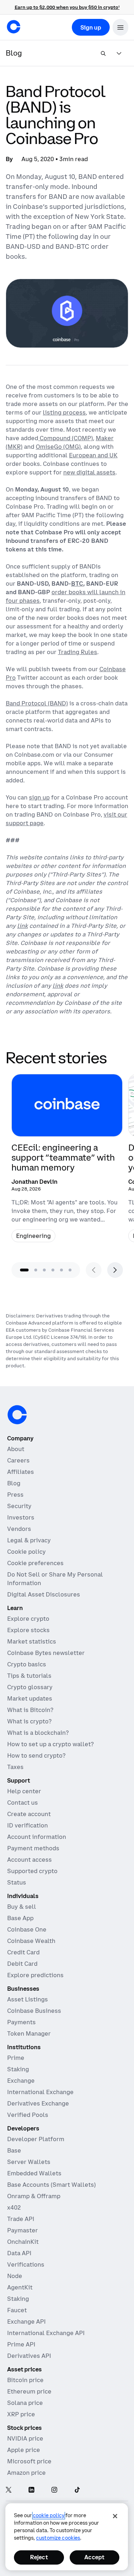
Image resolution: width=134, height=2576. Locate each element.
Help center (24, 1791)
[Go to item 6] (70, 1270)
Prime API (21, 2344)
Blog (14, 1483)
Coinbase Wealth (31, 1941)
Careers (18, 1460)
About (16, 1449)
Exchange (21, 2081)
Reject (39, 2557)
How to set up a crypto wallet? (50, 1744)
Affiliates (21, 1472)
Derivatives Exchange (38, 2103)
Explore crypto (28, 1619)
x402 (14, 2207)
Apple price (24, 2450)
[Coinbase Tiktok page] (77, 2490)
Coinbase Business (34, 2011)
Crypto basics (27, 1664)
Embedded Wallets (34, 2173)
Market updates (30, 1698)
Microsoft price (29, 2461)
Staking (18, 2069)
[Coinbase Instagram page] (54, 2490)
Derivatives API (29, 2356)
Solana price (25, 2403)
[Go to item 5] (61, 1270)
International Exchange (40, 2092)
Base (14, 2150)
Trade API (21, 2219)
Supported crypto (32, 1871)
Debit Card (22, 1964)
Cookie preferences (35, 1563)
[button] (120, 27)
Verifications (26, 2264)
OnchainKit (23, 2242)
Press (15, 1495)
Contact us (23, 1803)
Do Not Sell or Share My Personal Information (55, 1579)
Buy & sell (22, 1907)
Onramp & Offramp (34, 2196)
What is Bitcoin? (30, 1710)
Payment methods (33, 1848)
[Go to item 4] (53, 1270)
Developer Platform (36, 2139)
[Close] (115, 2516)
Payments (21, 2022)
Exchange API (26, 2322)
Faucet (17, 2310)
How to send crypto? (36, 1755)
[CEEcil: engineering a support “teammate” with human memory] (67, 1161)
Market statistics (32, 1641)
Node (15, 2276)
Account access (29, 1860)
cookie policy (49, 2515)
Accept (94, 2557)
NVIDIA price (25, 2438)
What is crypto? (29, 1721)
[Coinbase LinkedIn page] (31, 2490)
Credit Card (23, 1952)
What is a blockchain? (38, 1733)
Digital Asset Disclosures (44, 1594)
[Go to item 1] (24, 1270)
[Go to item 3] (44, 1270)
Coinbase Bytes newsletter (46, 1653)
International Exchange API (46, 2333)
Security (19, 1506)
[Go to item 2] (36, 1270)
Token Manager (29, 2033)
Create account (29, 1814)
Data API (19, 2253)
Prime (16, 2058)
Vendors (19, 1529)
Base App (20, 1918)
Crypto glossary (30, 1687)
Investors (21, 1517)
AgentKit (20, 2287)
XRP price (21, 2414)
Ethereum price (29, 2391)
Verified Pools (28, 2115)
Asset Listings (28, 1999)
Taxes (15, 1767)
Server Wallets (29, 2162)
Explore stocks (28, 1630)
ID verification (28, 1825)
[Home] (14, 27)
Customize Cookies (58, 2538)
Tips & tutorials (29, 1676)
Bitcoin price (25, 2380)
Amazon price (26, 2473)
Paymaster (23, 2230)
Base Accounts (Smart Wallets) (51, 2185)
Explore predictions (35, 1975)
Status (17, 1882)
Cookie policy (26, 1552)
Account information (37, 1837)
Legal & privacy (29, 1540)
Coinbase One (27, 1929)
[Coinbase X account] (9, 2490)
